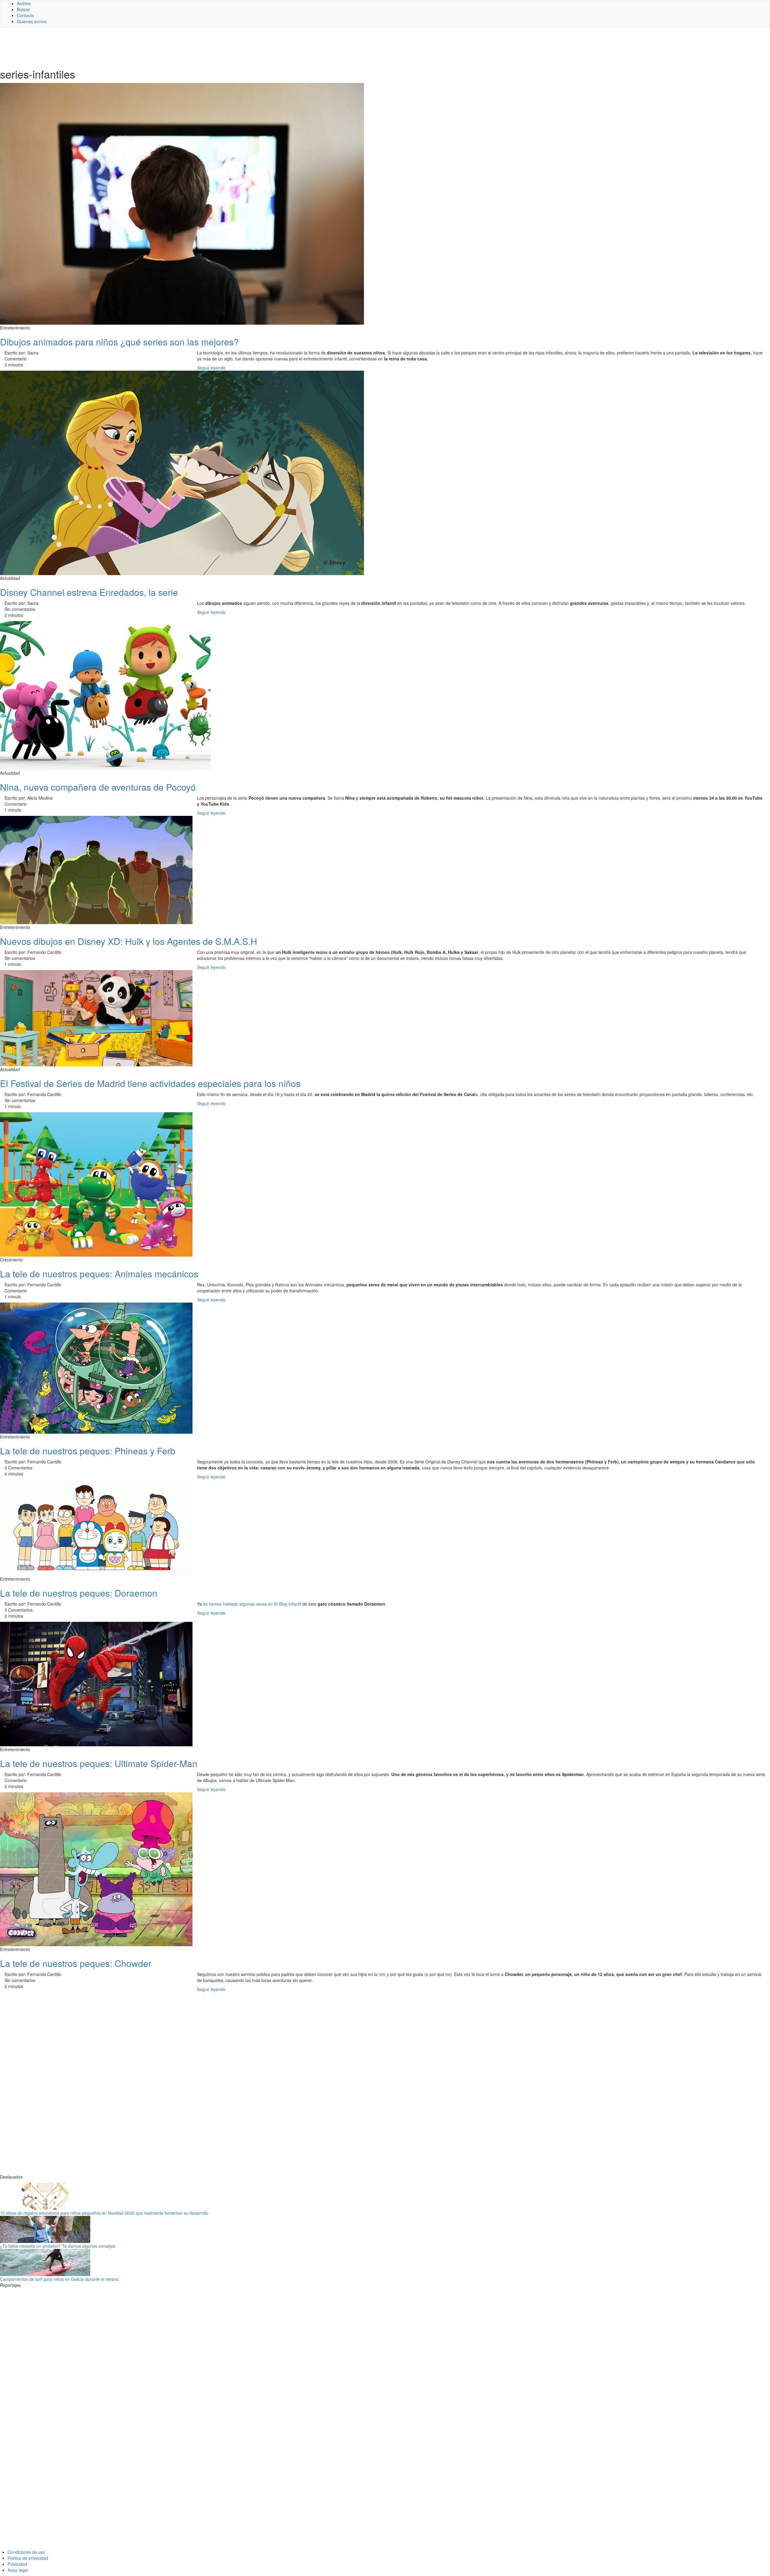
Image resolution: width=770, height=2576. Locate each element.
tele (382, 1974)
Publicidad (17, 2564)
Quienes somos (32, 21)
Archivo (24, 3)
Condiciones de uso (26, 2552)
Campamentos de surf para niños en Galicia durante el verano (59, 2279)
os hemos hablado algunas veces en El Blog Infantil (252, 1604)
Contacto (25, 15)
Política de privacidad (28, 2558)
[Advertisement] (147, 47)
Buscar (23, 9)
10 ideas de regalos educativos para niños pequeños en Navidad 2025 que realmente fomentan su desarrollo (104, 2213)
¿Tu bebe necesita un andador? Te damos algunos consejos (58, 2246)
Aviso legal (18, 2570)
